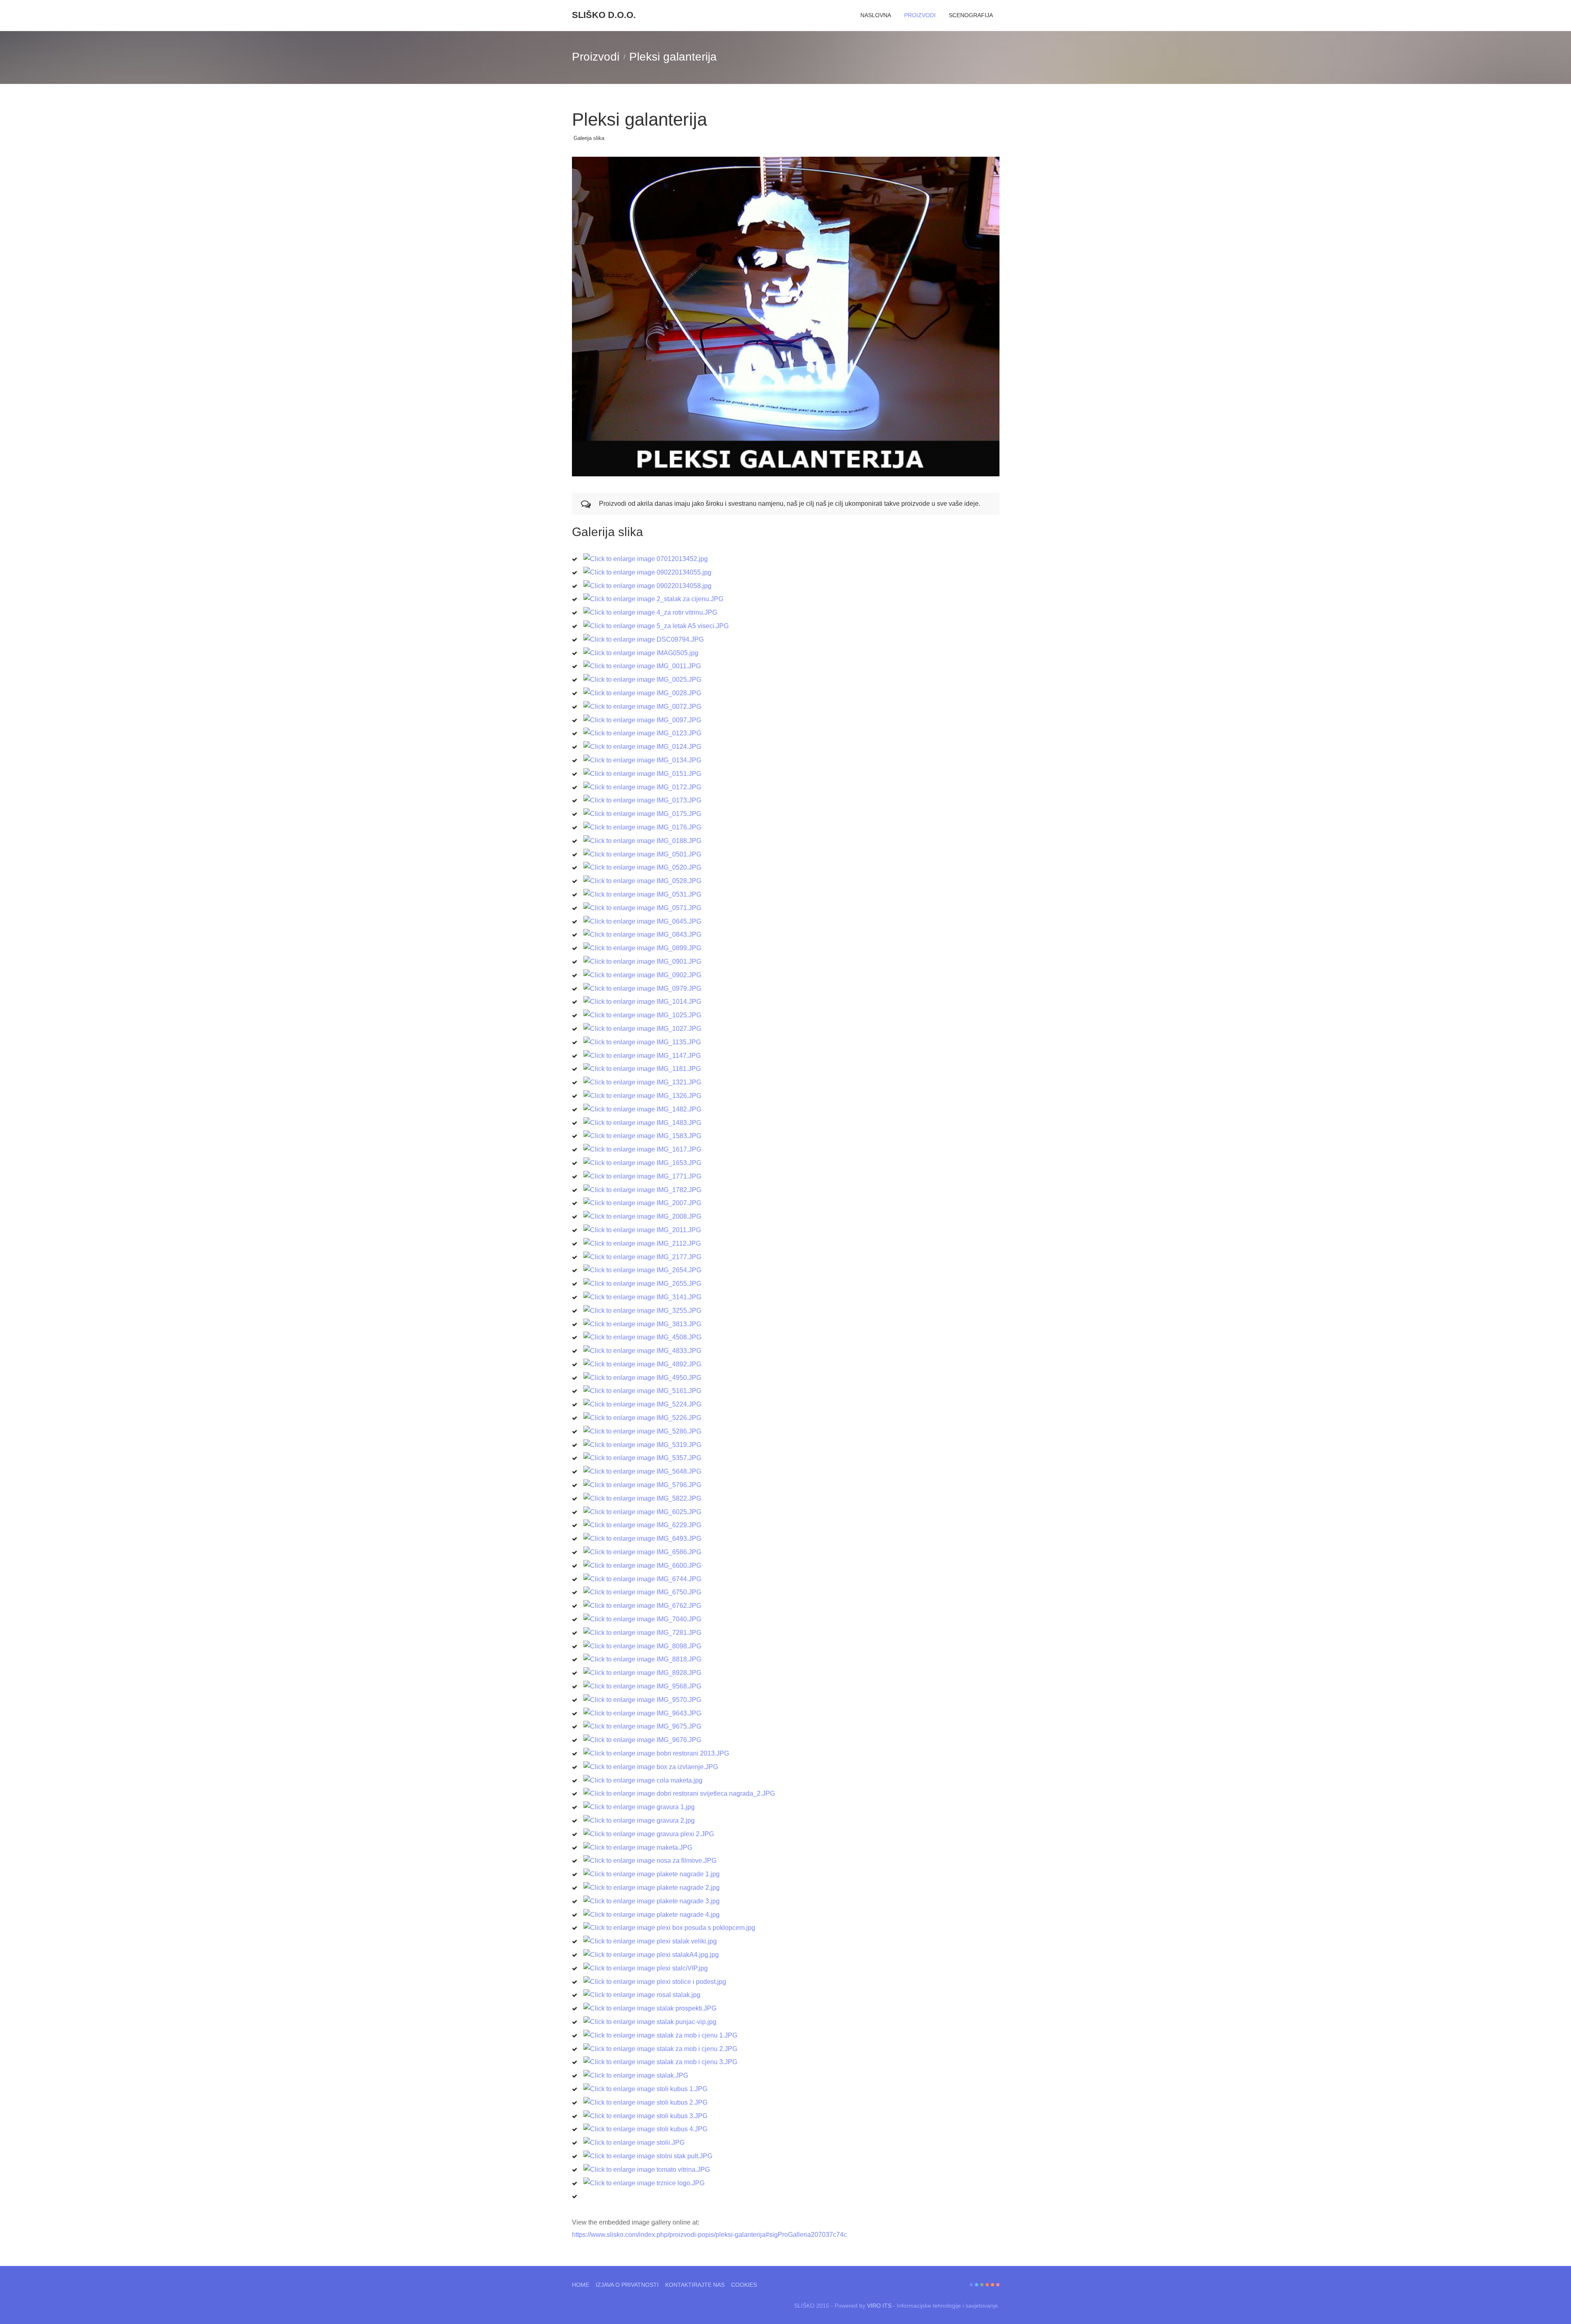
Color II (977, 2285)
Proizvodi (920, 15)
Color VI (998, 2285)
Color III (982, 2285)
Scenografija (971, 15)
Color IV (987, 2285)
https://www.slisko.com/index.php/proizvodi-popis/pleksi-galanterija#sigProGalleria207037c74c (709, 2235)
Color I (971, 2285)
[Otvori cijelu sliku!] (786, 317)
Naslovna (876, 15)
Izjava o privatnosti (627, 2285)
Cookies (744, 2285)
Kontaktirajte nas (695, 2285)
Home (581, 2285)
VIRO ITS (879, 2306)
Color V (993, 2285)
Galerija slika (589, 138)
